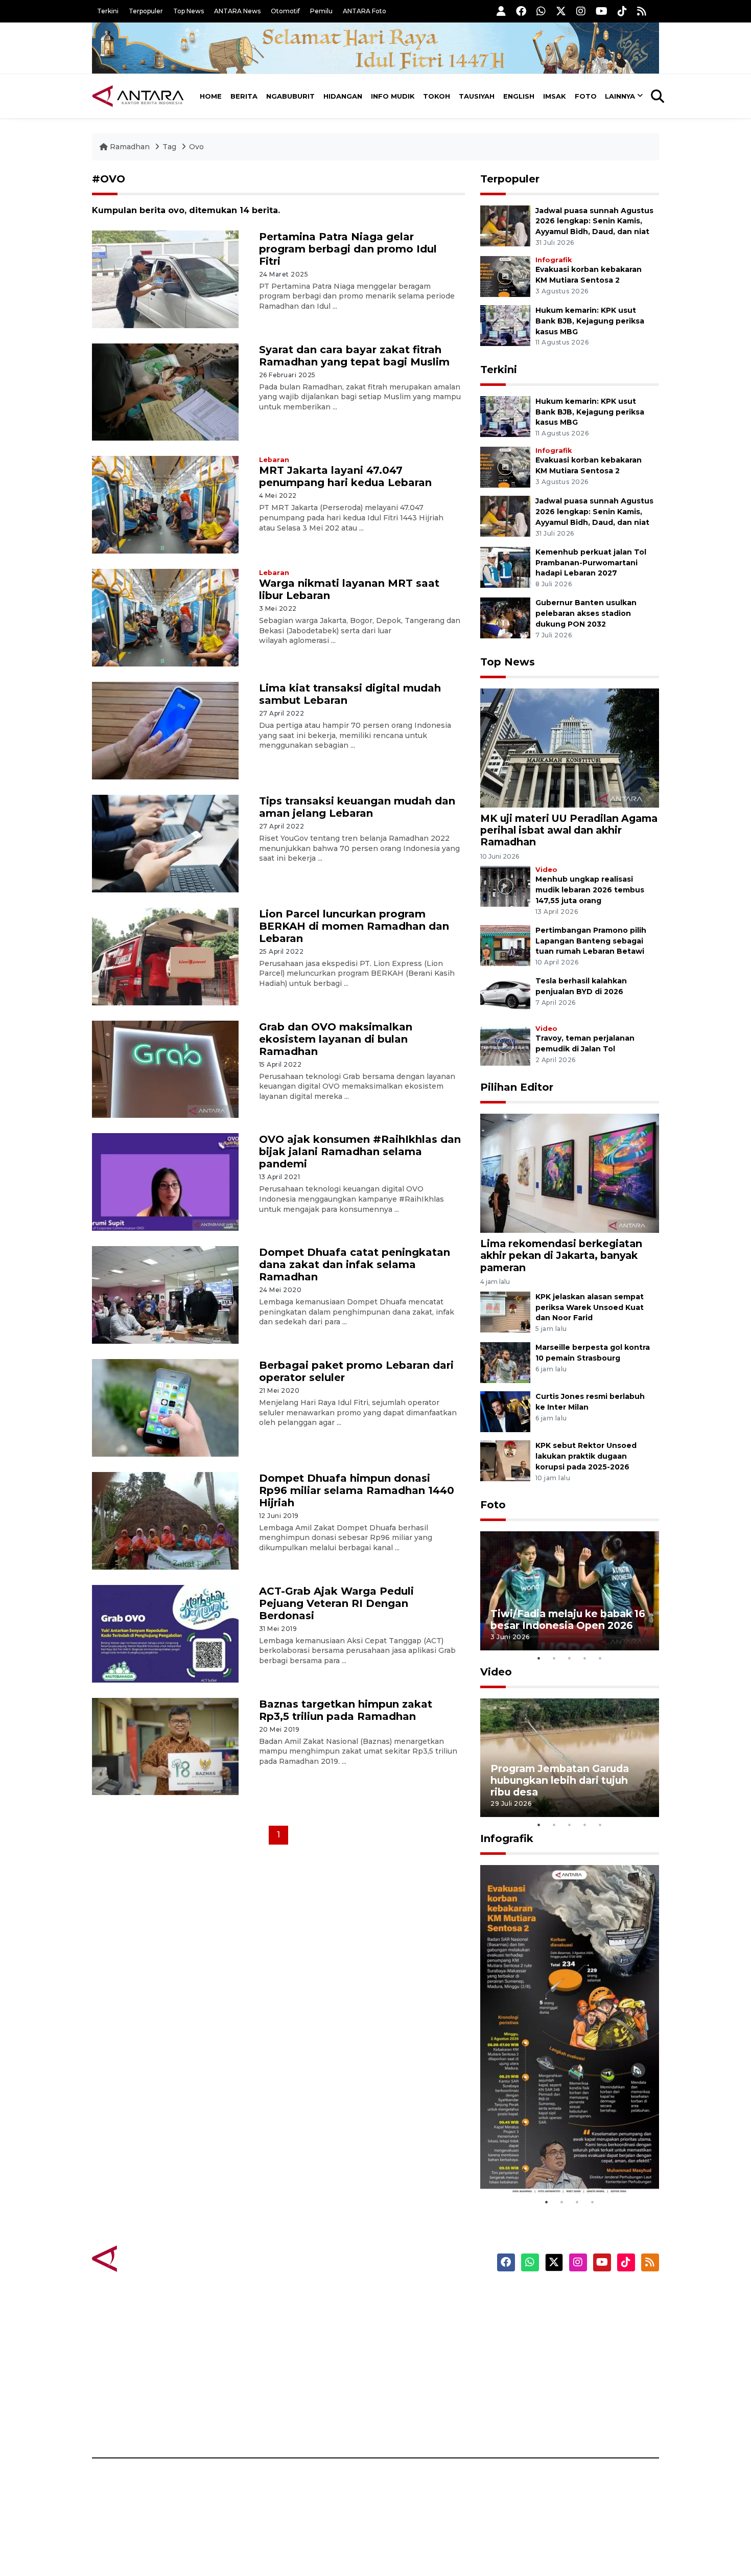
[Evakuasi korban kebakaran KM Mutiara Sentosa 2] (505, 276)
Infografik (554, 260)
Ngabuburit (290, 96)
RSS (536, 2422)
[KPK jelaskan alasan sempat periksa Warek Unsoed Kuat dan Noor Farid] (505, 1311)
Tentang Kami (556, 2386)
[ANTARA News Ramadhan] (148, 2258)
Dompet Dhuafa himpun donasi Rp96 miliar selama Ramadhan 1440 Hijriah (357, 1490)
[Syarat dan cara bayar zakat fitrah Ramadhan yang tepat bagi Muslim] (165, 391)
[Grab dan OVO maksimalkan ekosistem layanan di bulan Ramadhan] (165, 1068)
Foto (586, 96)
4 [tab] (585, 1658)
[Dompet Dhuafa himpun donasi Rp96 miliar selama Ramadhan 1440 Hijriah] (165, 1520)
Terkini (108, 11)
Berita (244, 96)
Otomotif (285, 11)
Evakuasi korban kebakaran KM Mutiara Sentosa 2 (561, 2163)
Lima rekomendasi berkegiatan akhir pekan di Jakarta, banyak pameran (561, 1255)
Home (211, 96)
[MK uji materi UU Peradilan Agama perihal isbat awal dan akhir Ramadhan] (570, 747)
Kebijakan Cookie (563, 2368)
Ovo (196, 147)
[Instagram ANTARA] (581, 11)
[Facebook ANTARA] (521, 11)
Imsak (555, 96)
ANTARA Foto (365, 11)
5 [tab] (600, 1658)
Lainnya (620, 96)
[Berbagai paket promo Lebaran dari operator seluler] (165, 1407)
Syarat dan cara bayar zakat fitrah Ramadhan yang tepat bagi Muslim (354, 356)
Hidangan (343, 96)
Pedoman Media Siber (571, 2404)
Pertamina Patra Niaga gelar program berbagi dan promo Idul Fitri (348, 249)
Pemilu (321, 11)
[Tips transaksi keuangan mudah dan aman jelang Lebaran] (165, 843)
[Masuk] (501, 11)
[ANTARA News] (138, 96)
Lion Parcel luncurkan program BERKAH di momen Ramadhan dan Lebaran (354, 926)
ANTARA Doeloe (415, 2368)
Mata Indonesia (413, 2351)
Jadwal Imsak (263, 2422)
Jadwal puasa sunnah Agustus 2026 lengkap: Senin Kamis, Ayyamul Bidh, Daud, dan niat (594, 221)
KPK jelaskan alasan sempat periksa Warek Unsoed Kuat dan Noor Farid (590, 1307)
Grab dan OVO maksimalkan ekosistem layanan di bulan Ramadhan (336, 1039)
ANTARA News (237, 11)
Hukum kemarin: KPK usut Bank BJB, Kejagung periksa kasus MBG (590, 321)
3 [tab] (570, 1658)
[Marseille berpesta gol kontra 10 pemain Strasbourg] (505, 1362)
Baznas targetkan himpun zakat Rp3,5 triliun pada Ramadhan (346, 1710)
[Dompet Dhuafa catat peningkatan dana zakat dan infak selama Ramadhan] (165, 1294)
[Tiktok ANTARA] (622, 11)
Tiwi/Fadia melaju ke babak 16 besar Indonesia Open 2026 (568, 1619)
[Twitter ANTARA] (561, 11)
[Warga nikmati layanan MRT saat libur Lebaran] (165, 617)
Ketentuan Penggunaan (576, 2333)
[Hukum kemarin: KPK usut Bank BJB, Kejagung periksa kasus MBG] (505, 325)
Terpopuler (146, 11)
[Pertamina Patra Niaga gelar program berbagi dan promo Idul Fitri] (165, 278)
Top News (189, 11)
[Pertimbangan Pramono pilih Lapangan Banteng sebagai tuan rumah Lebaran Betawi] (505, 945)
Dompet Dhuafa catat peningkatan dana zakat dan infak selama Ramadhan (355, 1264)
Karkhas (399, 2297)
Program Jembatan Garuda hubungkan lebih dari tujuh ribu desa (560, 1780)
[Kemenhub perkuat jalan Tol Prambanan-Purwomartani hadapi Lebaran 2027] (505, 567)
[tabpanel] (570, 1591)
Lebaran (274, 460)
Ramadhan (130, 147)
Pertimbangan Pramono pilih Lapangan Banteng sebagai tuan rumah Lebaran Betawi (591, 941)
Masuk (541, 2315)
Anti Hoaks (404, 2315)
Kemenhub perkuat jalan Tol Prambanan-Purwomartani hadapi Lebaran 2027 (591, 563)
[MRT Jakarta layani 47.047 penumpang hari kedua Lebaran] (165, 504)
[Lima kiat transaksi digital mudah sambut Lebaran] (165, 730)
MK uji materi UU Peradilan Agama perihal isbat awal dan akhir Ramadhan (569, 830)
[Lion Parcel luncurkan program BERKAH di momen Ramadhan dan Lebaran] (165, 956)
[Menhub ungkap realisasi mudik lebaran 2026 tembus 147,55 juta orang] (505, 886)
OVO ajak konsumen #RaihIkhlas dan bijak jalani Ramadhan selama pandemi (360, 1152)
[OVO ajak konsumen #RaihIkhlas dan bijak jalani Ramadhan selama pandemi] (165, 1181)
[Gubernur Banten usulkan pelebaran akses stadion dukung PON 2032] (505, 618)
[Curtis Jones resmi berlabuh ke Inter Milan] (505, 1411)
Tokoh (437, 96)
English (519, 96)
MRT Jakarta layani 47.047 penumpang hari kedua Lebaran (345, 476)
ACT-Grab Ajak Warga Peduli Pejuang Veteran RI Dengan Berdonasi (336, 1603)
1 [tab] (539, 1658)
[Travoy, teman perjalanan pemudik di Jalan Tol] (505, 1045)
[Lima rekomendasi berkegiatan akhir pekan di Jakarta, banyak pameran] (570, 1173)
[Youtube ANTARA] (602, 11)
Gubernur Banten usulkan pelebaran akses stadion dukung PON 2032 (586, 613)
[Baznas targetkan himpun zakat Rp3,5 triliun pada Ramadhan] (165, 1746)
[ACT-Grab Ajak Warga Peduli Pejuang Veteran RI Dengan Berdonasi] (165, 1633)
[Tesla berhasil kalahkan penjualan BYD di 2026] (505, 996)
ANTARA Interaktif (419, 2333)
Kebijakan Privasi (561, 2351)
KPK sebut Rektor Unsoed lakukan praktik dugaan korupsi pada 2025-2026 (586, 1456)
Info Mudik (393, 96)
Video (546, 870)
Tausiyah (477, 96)
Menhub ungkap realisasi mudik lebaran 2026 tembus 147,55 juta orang (590, 890)
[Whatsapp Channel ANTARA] (541, 11)
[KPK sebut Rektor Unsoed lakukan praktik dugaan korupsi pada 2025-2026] (505, 1460)
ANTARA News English (572, 2297)
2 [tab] (554, 1658)
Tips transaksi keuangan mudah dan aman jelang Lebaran (357, 807)
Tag (169, 147)
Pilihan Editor (517, 1087)
